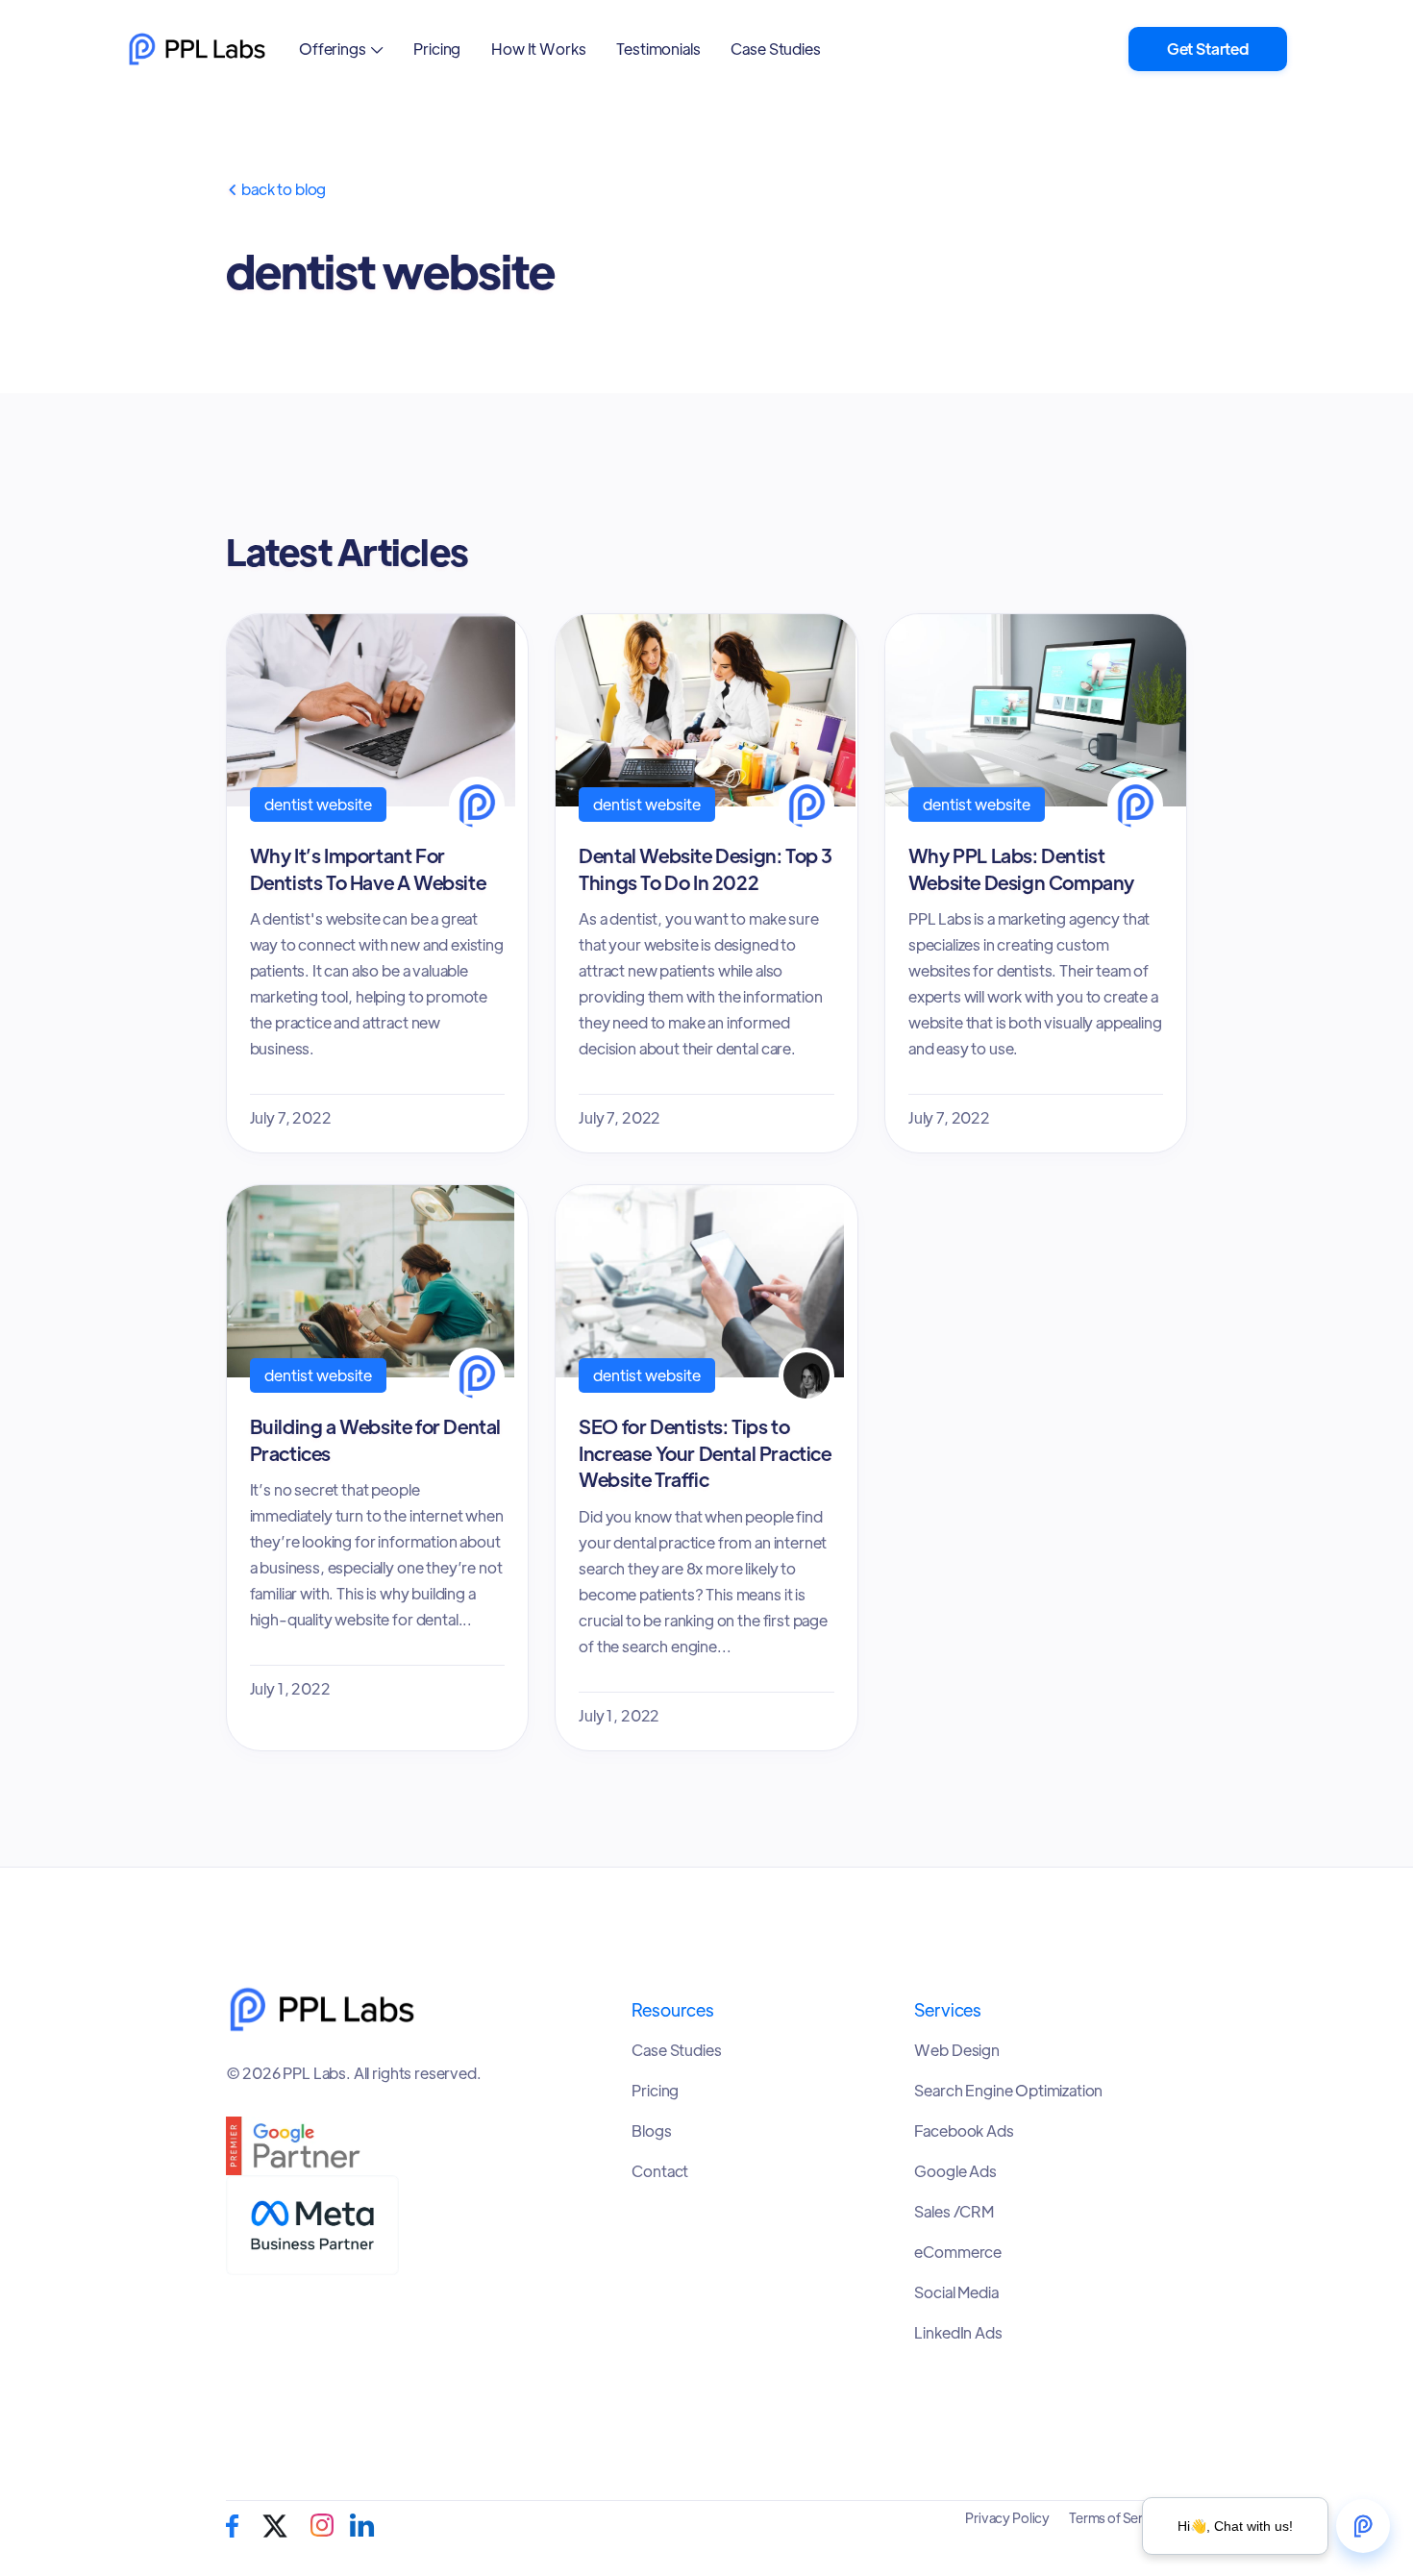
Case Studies (775, 49)
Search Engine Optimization (1008, 2091)
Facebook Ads (964, 2131)
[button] (341, 49)
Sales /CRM (954, 2212)
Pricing (437, 49)
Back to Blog (276, 189)
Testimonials (658, 49)
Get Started (1208, 49)
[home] (197, 49)
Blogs (651, 2131)
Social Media (956, 2292)
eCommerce (958, 2252)
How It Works (538, 49)
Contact (660, 2171)
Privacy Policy (1007, 2517)
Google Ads (955, 2171)
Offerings (333, 49)
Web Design (956, 2050)
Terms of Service (1118, 2517)
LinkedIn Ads (958, 2333)
